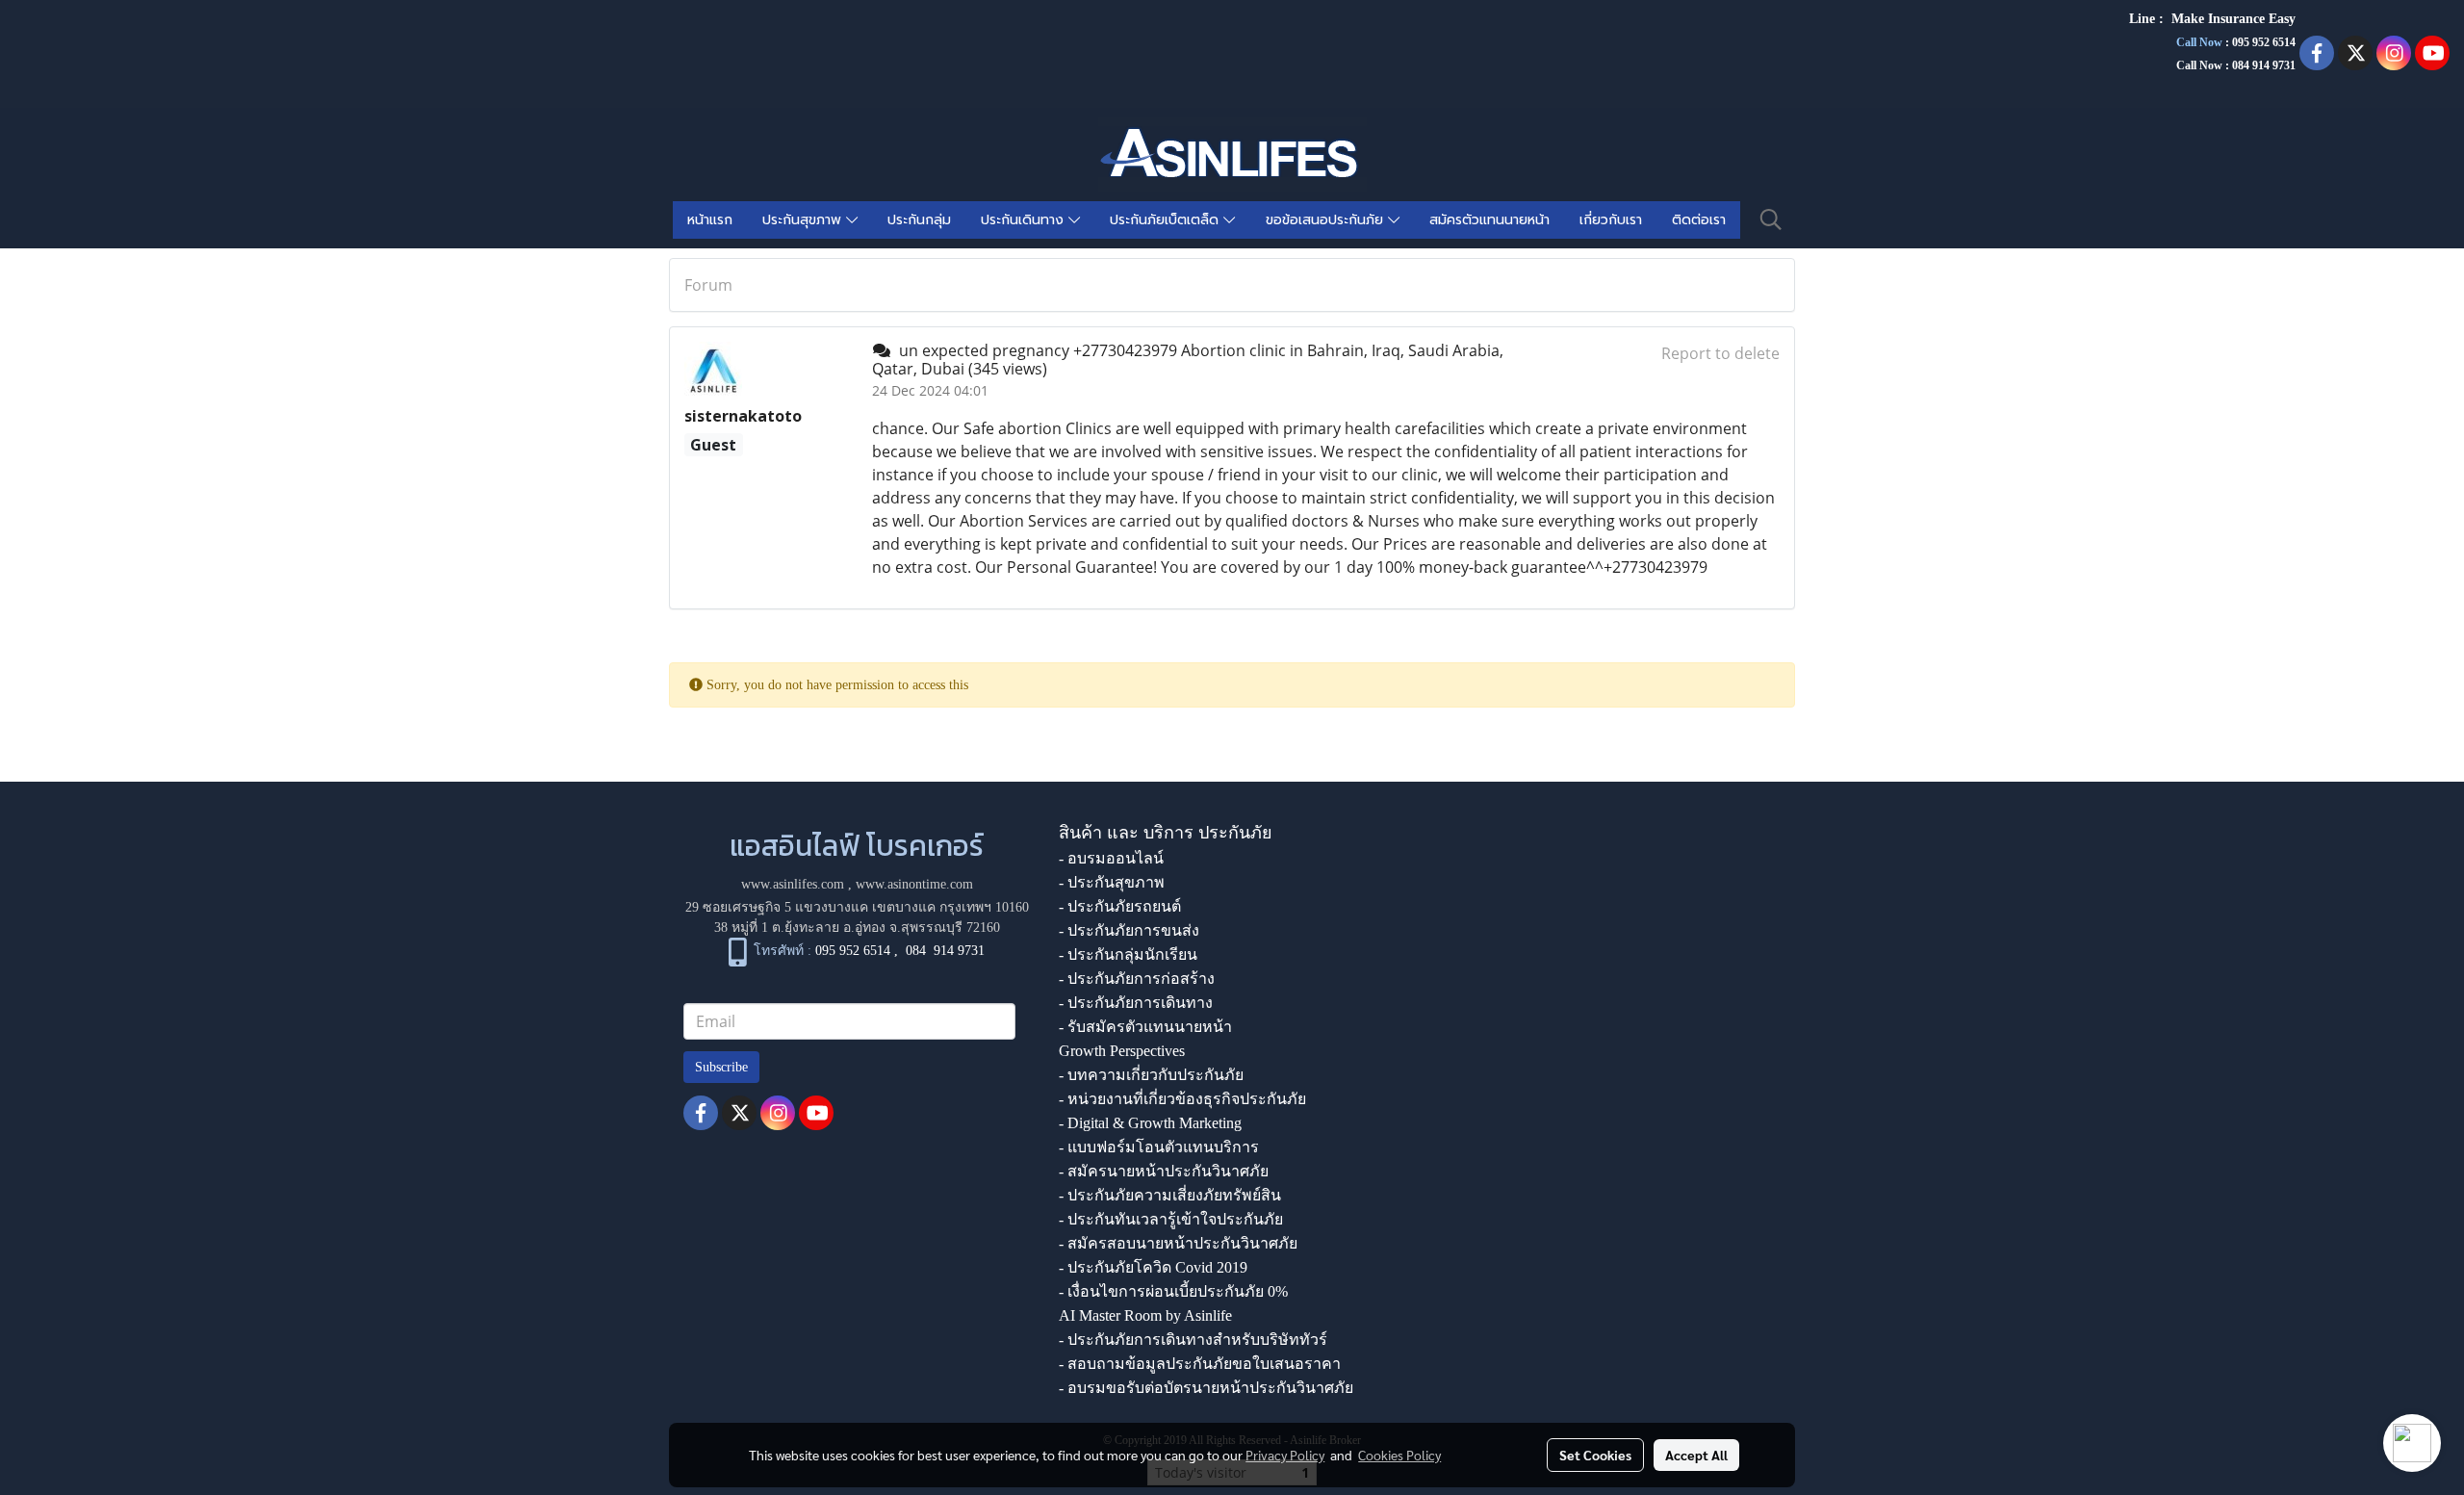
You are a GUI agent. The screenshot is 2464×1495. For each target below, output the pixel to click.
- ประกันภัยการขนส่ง (1129, 930)
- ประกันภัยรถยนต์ (1120, 906)
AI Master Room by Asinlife (1145, 1315)
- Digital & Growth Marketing (1150, 1123)
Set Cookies (1595, 1455)
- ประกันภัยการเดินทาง (1136, 1003)
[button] (1771, 219)
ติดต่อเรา (1699, 220)
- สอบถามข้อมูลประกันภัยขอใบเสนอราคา (1200, 1364)
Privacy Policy (1285, 1455)
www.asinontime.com (914, 884)
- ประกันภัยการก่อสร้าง (1137, 979)
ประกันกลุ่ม (919, 220)
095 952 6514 (2264, 42)
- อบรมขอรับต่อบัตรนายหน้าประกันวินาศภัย (1206, 1388)
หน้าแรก (710, 220)
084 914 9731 (945, 951)
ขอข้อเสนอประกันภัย (1327, 220)
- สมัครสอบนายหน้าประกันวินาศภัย (1178, 1243)
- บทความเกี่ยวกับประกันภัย (1151, 1075)
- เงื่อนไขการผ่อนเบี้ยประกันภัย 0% (1173, 1291)
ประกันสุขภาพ (804, 220)
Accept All (1696, 1455)
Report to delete (1720, 353)
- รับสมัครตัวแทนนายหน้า (1145, 1027)
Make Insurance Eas (2230, 19)
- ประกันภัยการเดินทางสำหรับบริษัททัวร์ (1193, 1340)
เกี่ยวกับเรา (1611, 220)
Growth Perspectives (1122, 1051)
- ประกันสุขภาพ (1112, 882)
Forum (708, 285)
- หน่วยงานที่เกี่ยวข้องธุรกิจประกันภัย (1182, 1099)
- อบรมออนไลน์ (1111, 858)
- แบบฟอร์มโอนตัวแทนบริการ (1159, 1147)
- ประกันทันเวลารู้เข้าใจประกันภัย (1171, 1219)
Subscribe (721, 1067)
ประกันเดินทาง (1025, 220)
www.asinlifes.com (793, 884)
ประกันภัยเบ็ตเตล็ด (1167, 220)
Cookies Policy (1399, 1455)
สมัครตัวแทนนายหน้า (1489, 220)
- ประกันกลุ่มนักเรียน (1128, 954)
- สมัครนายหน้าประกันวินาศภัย (1164, 1171)
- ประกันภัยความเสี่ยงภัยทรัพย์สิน (1170, 1195)
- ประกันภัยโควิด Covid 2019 (1153, 1267)
